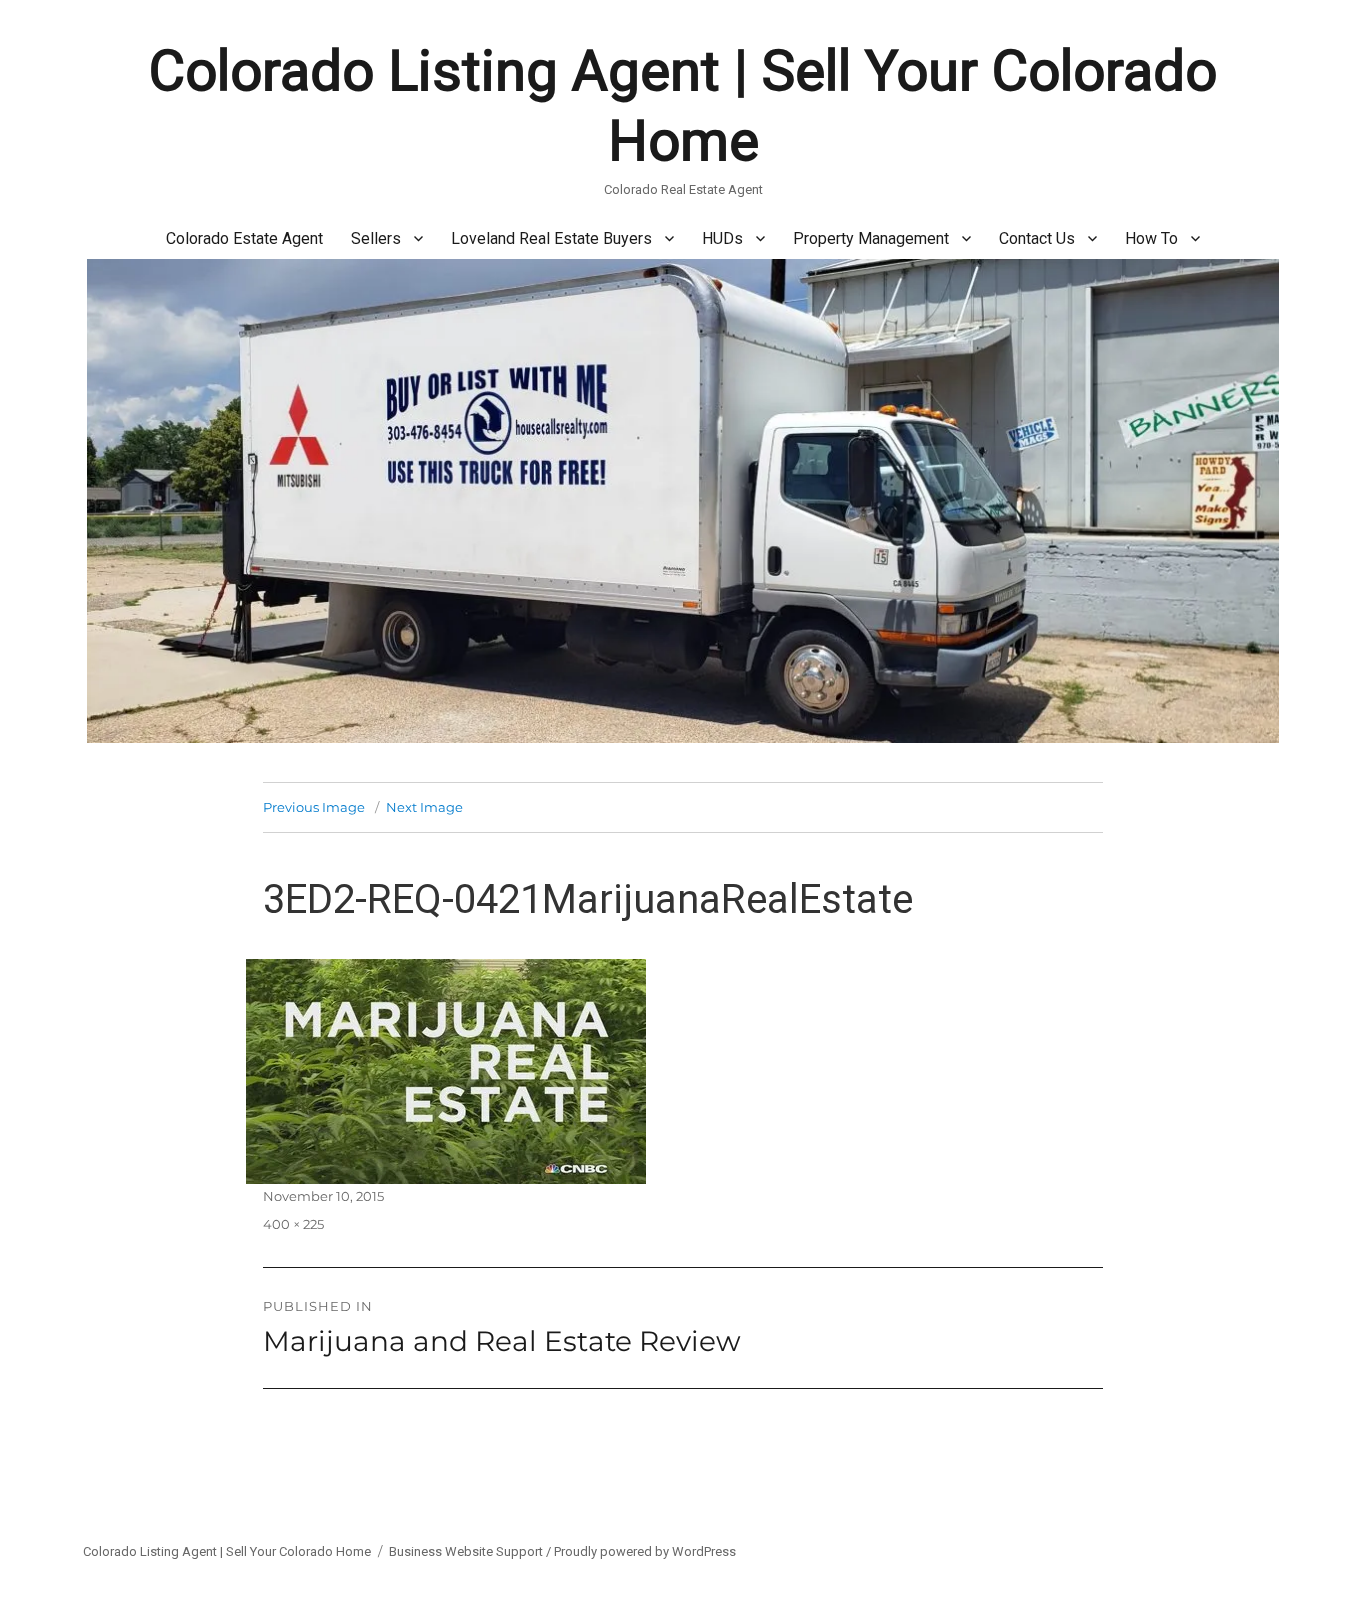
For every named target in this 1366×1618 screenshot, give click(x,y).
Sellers (376, 238)
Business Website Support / (471, 1551)
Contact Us (1037, 238)
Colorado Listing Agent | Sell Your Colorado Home (227, 1551)
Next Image (424, 807)
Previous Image (314, 807)
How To (1151, 238)
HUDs (722, 238)
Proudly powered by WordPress (645, 1551)
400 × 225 (293, 1224)
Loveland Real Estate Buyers (551, 238)
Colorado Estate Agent (244, 238)
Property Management (871, 238)
